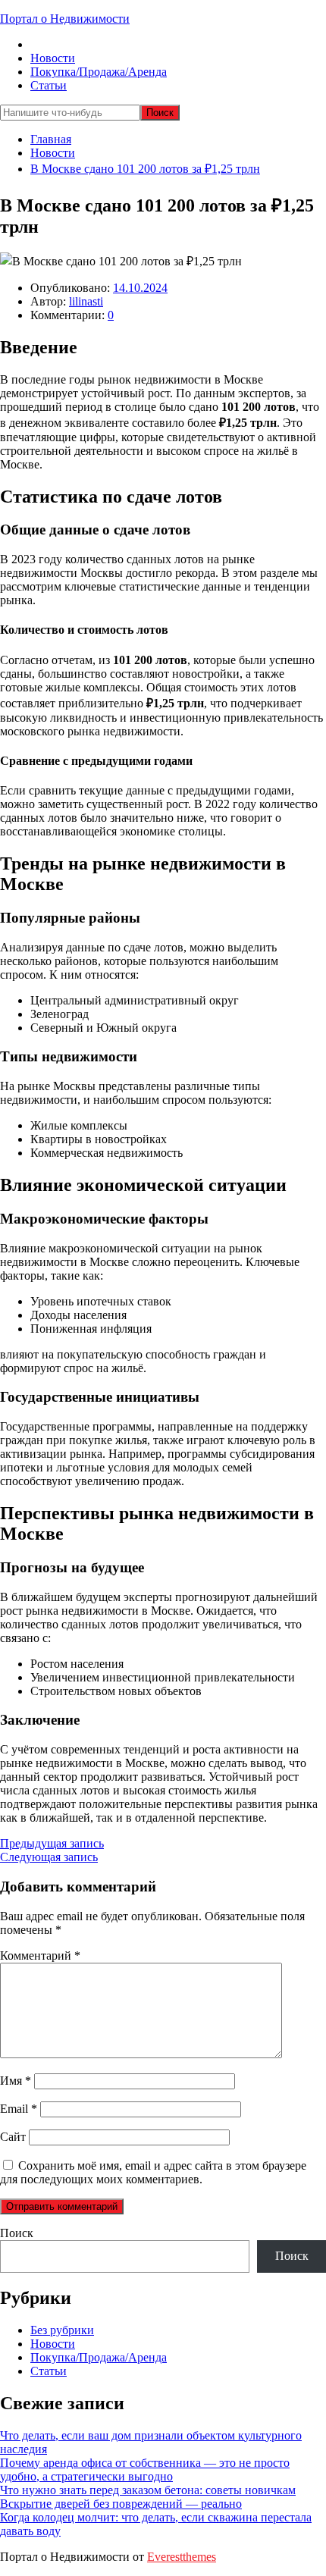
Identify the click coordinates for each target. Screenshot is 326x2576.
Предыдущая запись (52, 1843)
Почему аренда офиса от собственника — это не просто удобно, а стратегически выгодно (145, 2469)
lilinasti (86, 301)
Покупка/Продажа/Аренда (99, 72)
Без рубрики (62, 2330)
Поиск (17, 2233)
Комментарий (40, 1956)
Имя (16, 2081)
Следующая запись (49, 1857)
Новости (53, 58)
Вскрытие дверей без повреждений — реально (121, 2504)
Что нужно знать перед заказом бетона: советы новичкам (148, 2490)
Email (19, 2109)
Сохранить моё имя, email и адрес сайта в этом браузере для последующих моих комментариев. (153, 2172)
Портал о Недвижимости (65, 19)
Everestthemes (182, 2557)
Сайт (13, 2137)
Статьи (49, 85)
